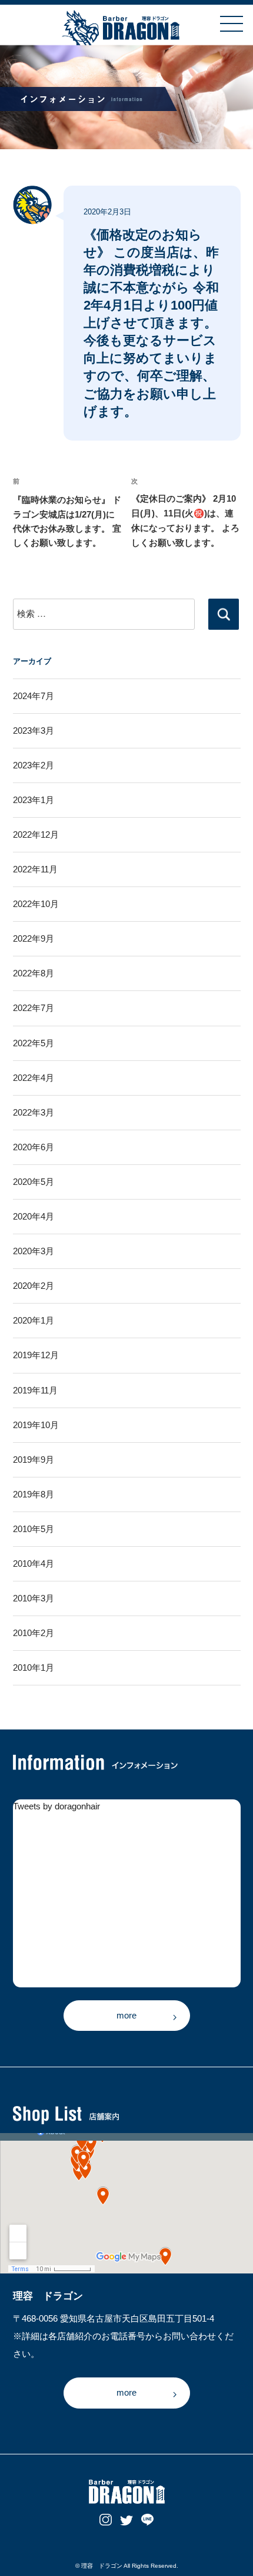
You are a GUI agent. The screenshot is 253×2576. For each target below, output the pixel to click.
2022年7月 (34, 1008)
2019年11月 (35, 1391)
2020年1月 (34, 1321)
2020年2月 (34, 1286)
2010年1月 (34, 1668)
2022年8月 (34, 973)
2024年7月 (34, 696)
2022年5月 (34, 1043)
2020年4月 (34, 1217)
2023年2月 (34, 765)
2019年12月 (36, 1355)
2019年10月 (36, 1425)
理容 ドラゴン (102, 2566)
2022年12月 (36, 835)
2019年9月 (34, 1460)
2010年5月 (34, 1529)
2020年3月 (34, 1251)
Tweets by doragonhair (56, 1806)
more (126, 2015)
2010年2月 (34, 1633)
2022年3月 (34, 1113)
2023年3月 (34, 731)
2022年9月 (34, 939)
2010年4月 (34, 1564)
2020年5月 (34, 1182)
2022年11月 (35, 869)
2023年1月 (34, 800)
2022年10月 (36, 904)
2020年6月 (34, 1147)
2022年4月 (34, 1078)
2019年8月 (34, 1494)
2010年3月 (34, 1598)
